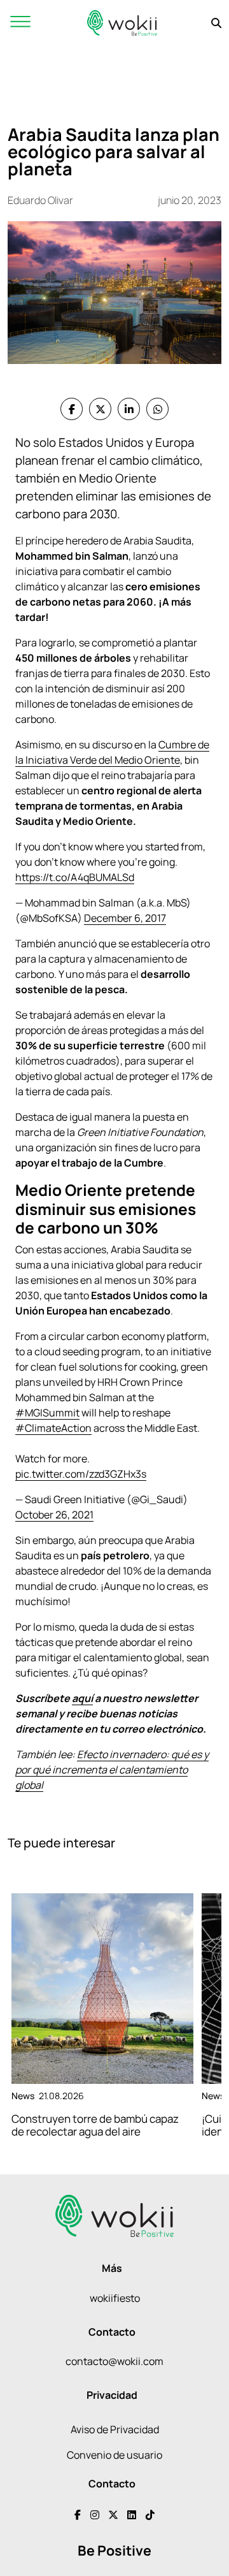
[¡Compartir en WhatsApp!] (157, 409)
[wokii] (122, 23)
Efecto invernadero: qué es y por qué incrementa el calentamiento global (112, 1770)
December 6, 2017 (125, 918)
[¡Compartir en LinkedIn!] (129, 409)
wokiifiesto (115, 2298)
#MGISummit (47, 1413)
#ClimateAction (53, 1428)
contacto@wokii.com (114, 2361)
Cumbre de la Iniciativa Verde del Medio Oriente (112, 752)
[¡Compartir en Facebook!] (72, 409)
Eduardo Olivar (40, 200)
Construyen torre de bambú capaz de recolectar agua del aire (95, 2125)
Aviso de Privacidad (115, 2429)
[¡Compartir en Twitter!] (100, 409)
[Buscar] (216, 23)
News (23, 2096)
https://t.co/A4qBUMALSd (75, 877)
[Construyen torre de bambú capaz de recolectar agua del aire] (102, 1989)
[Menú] (20, 23)
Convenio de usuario (114, 2455)
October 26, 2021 (54, 1515)
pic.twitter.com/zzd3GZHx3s (81, 1474)
